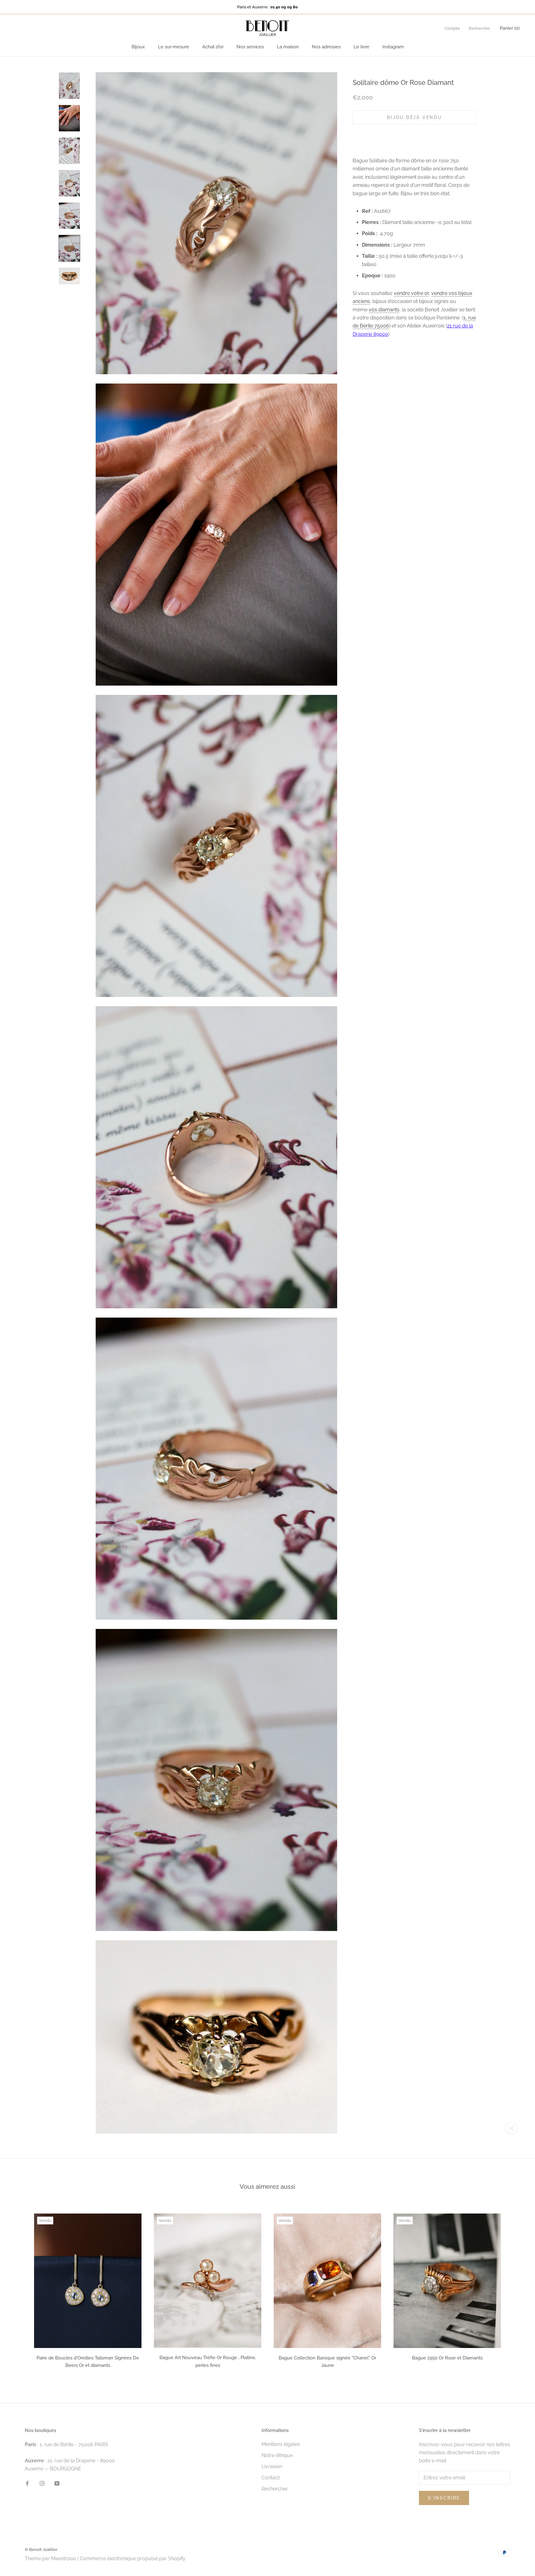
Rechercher (275, 2489)
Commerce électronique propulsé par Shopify (133, 2558)
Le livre (361, 47)
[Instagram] (42, 2483)
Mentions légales (281, 2444)
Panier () (510, 28)
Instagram (393, 47)
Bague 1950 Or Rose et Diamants (447, 2358)
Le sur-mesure (174, 47)
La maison (288, 47)
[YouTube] (57, 2483)
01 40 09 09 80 (284, 7)
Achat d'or (213, 47)
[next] (516, 2289)
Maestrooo (64, 2558)
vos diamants (384, 309)
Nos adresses (326, 47)
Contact (271, 2478)
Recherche (479, 28)
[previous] (19, 2289)
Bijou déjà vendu (415, 117)
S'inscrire (444, 2498)
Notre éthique (277, 2455)
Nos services (250, 47)
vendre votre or (411, 293)
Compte (452, 28)
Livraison (272, 2466)
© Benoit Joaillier (41, 2550)
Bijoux (138, 47)
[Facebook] (27, 2483)
